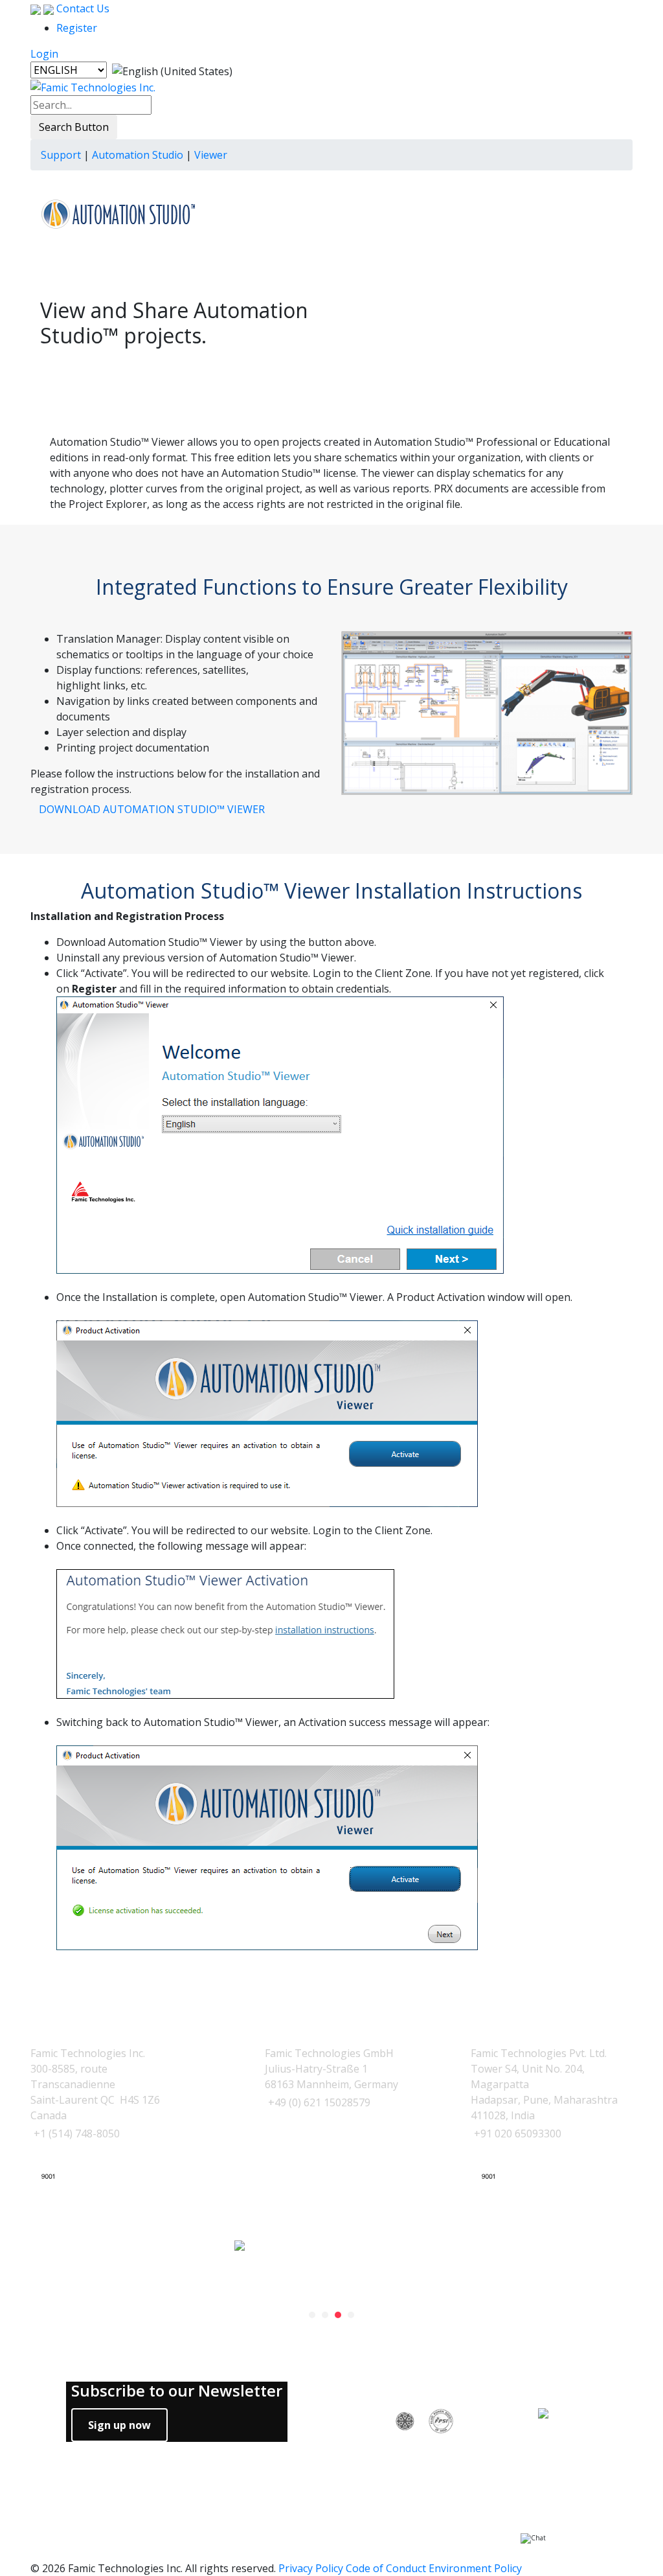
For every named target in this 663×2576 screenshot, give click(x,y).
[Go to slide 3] (338, 2315)
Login (44, 54)
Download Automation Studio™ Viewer (152, 809)
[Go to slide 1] (312, 2315)
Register (77, 28)
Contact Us (82, 8)
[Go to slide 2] (325, 2315)
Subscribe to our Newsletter (177, 2391)
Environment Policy (475, 2568)
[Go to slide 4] (351, 2315)
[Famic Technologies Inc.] (93, 87)
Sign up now (119, 2425)
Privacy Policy (311, 2568)
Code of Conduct (386, 2568)
